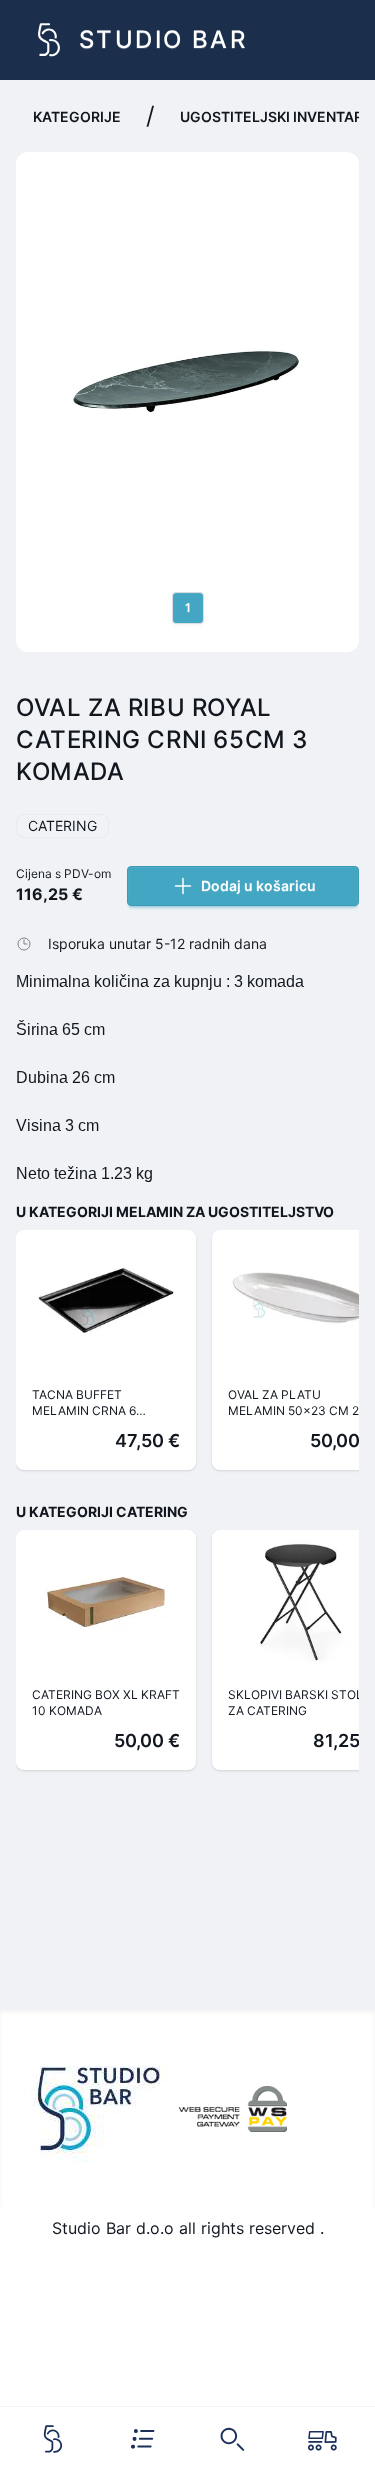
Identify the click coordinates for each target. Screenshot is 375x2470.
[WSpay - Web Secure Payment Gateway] (233, 2109)
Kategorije (77, 116)
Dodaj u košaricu (258, 885)
